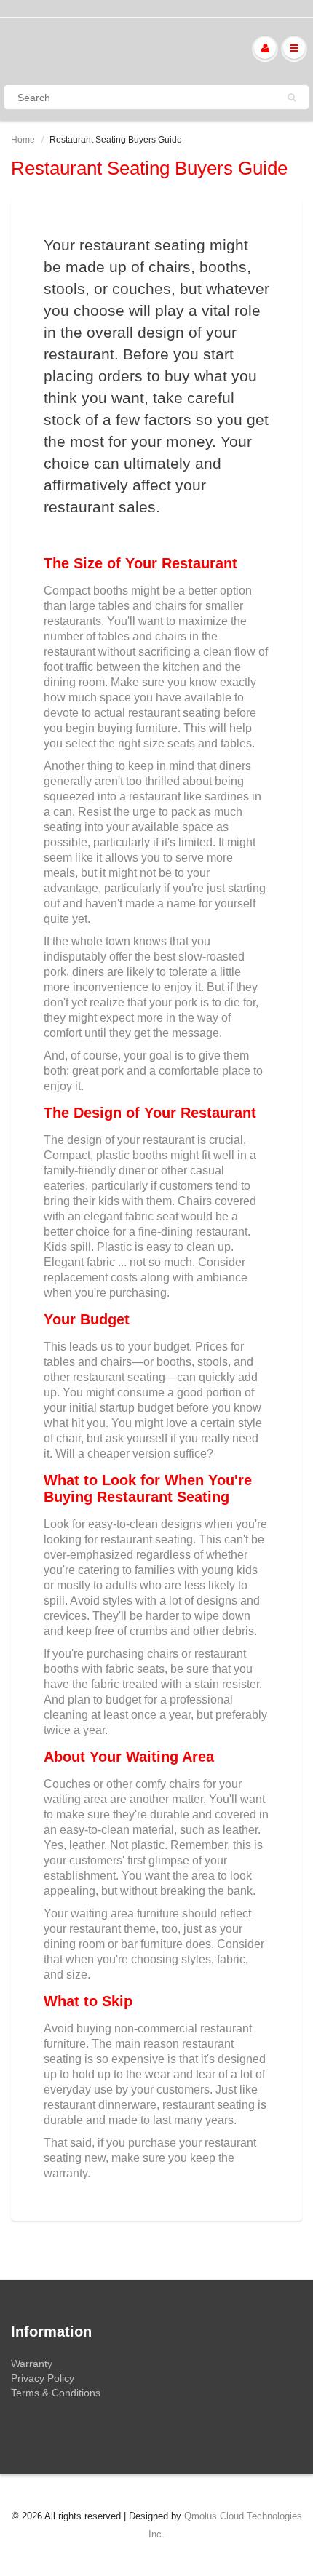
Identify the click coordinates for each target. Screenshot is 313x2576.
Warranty (32, 2364)
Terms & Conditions (56, 2393)
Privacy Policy (43, 2378)
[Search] (292, 98)
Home (23, 140)
